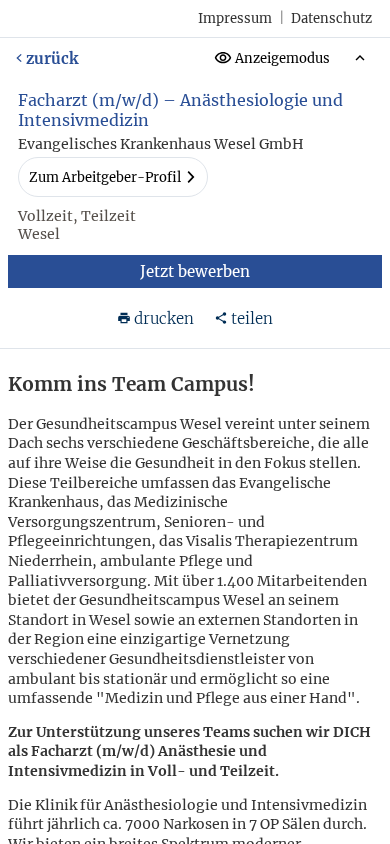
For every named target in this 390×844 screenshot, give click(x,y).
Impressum (235, 18)
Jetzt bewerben (195, 271)
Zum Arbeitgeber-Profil (105, 177)
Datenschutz (331, 18)
